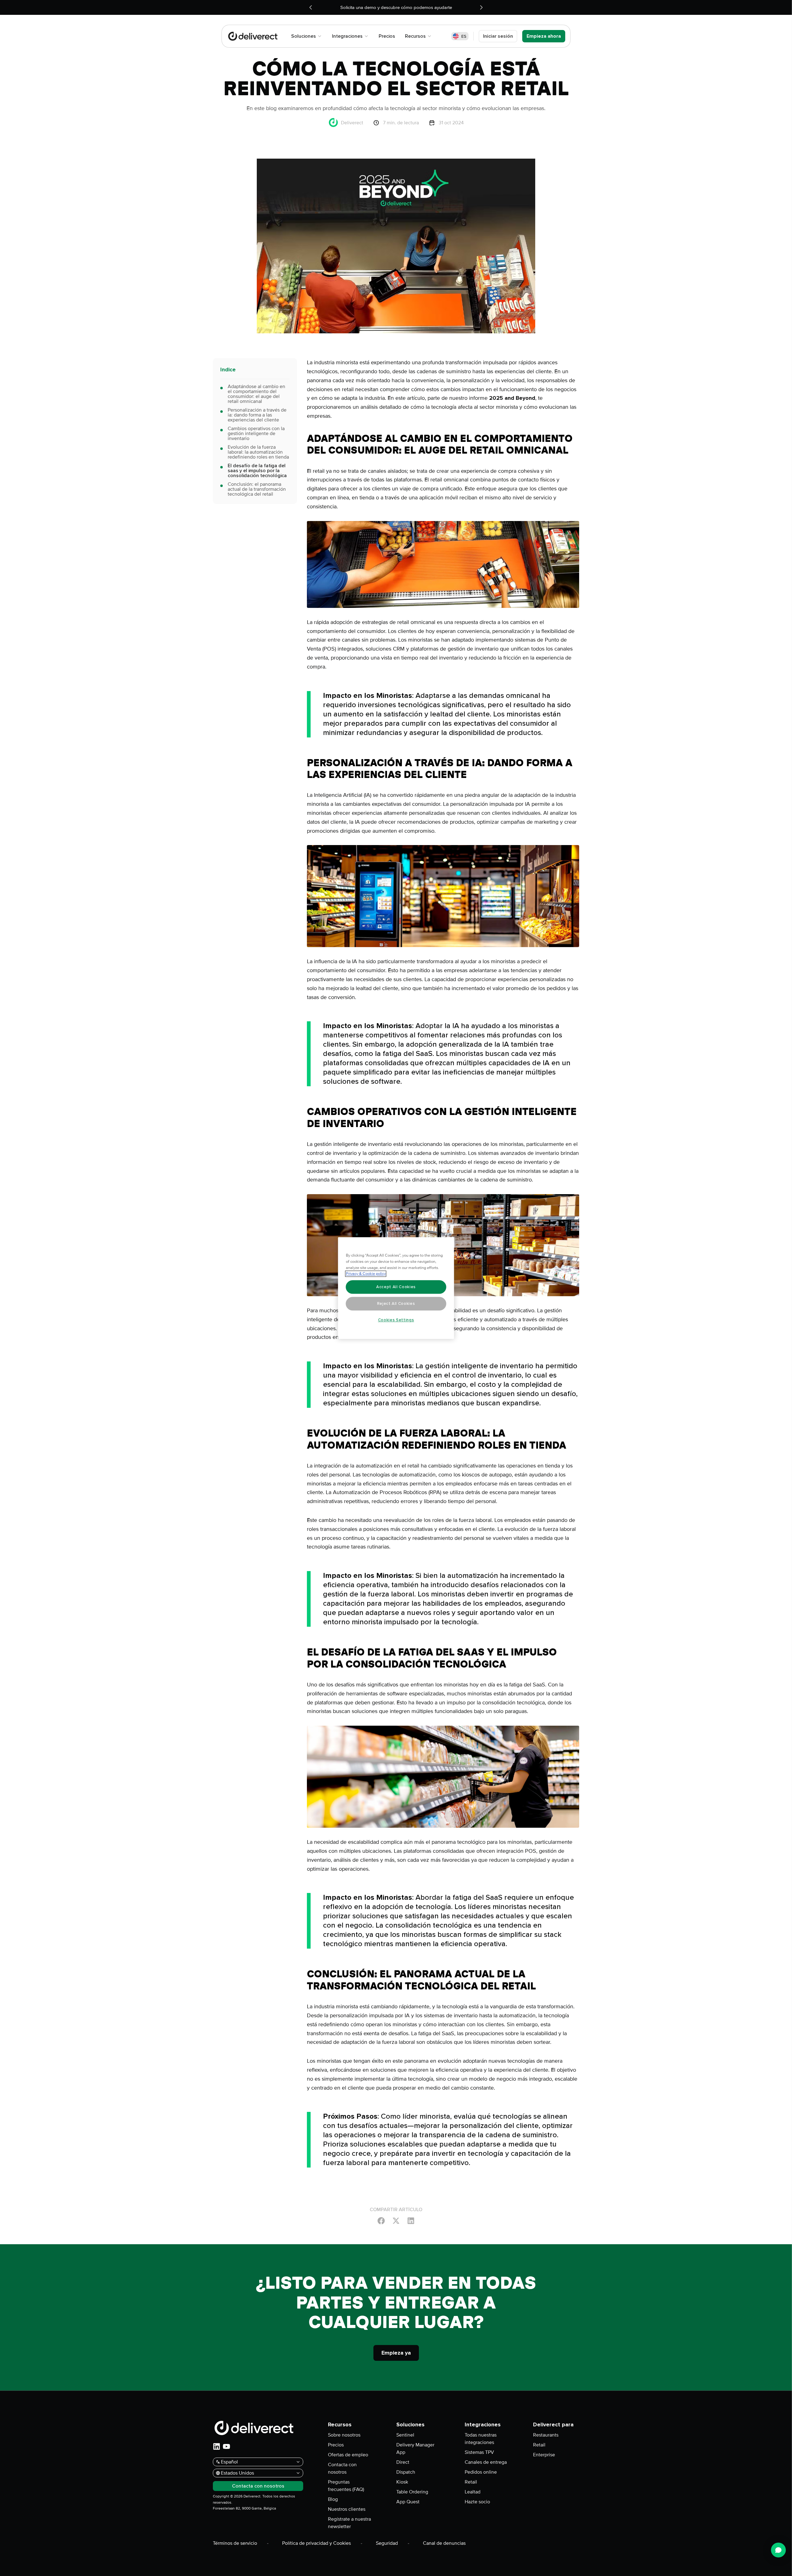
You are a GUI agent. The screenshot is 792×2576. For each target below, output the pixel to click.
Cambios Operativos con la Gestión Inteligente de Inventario (256, 434)
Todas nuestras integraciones (481, 2439)
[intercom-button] (778, 2550)
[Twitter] (396, 2220)
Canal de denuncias (444, 2543)
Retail (471, 2482)
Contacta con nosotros (342, 2468)
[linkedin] (217, 2446)
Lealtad (473, 2492)
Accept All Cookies (396, 1287)
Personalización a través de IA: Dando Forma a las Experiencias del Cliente (257, 415)
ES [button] (464, 36)
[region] (396, 1288)
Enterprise (544, 2455)
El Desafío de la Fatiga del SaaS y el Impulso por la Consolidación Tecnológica (257, 471)
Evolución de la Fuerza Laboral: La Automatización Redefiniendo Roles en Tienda (258, 452)
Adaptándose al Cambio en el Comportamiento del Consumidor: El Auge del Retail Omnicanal (256, 394)
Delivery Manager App (415, 2449)
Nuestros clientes (347, 2509)
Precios (336, 2445)
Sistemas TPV (479, 2452)
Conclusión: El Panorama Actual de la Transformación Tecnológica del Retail (257, 489)
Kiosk (402, 2482)
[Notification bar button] (311, 7)
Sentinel (405, 2435)
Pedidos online (481, 2472)
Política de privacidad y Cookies (316, 2543)
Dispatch (406, 2472)
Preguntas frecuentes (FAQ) (346, 2486)
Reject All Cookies (396, 1304)
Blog (333, 2499)
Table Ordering (412, 2492)
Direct (403, 2462)
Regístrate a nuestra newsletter (349, 2523)
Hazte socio (477, 2502)
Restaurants (546, 2435)
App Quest (408, 2502)
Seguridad (387, 2543)
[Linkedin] (411, 2220)
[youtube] (226, 2446)
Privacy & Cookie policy (366, 1274)
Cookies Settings (396, 1320)
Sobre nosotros (344, 2435)
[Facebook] (381, 2220)
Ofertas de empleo (348, 2455)
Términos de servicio (235, 2543)
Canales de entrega (486, 2462)
